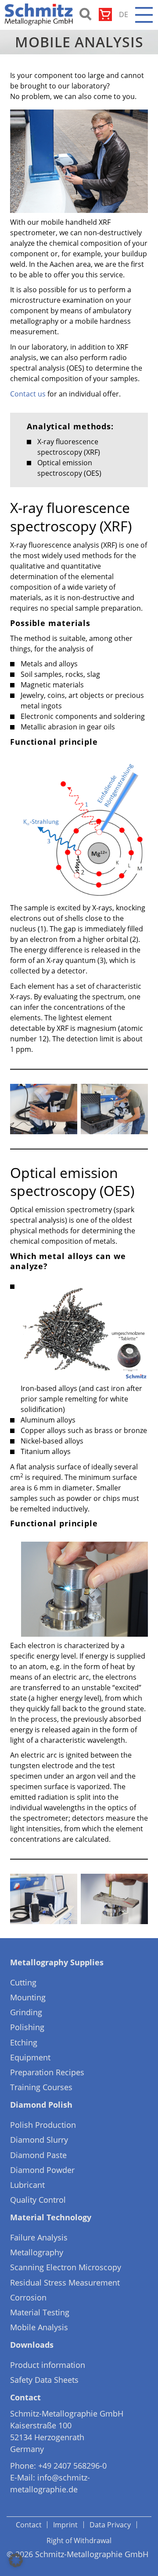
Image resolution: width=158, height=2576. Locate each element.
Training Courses (41, 2087)
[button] (16, 2560)
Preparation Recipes (47, 2072)
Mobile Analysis (39, 2327)
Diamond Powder (42, 2170)
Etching (24, 2042)
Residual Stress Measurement (65, 2282)
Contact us (28, 394)
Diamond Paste (38, 2155)
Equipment (30, 2057)
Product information (48, 2365)
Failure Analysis (39, 2237)
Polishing (27, 2027)
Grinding (26, 2012)
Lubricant (27, 2185)
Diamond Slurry (39, 2140)
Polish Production (43, 2125)
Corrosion (28, 2297)
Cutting (23, 1982)
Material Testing (40, 2312)
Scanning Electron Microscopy (66, 2267)
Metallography (37, 2252)
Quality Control (38, 2200)
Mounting (28, 1997)
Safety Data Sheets (44, 2380)
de (124, 14)
